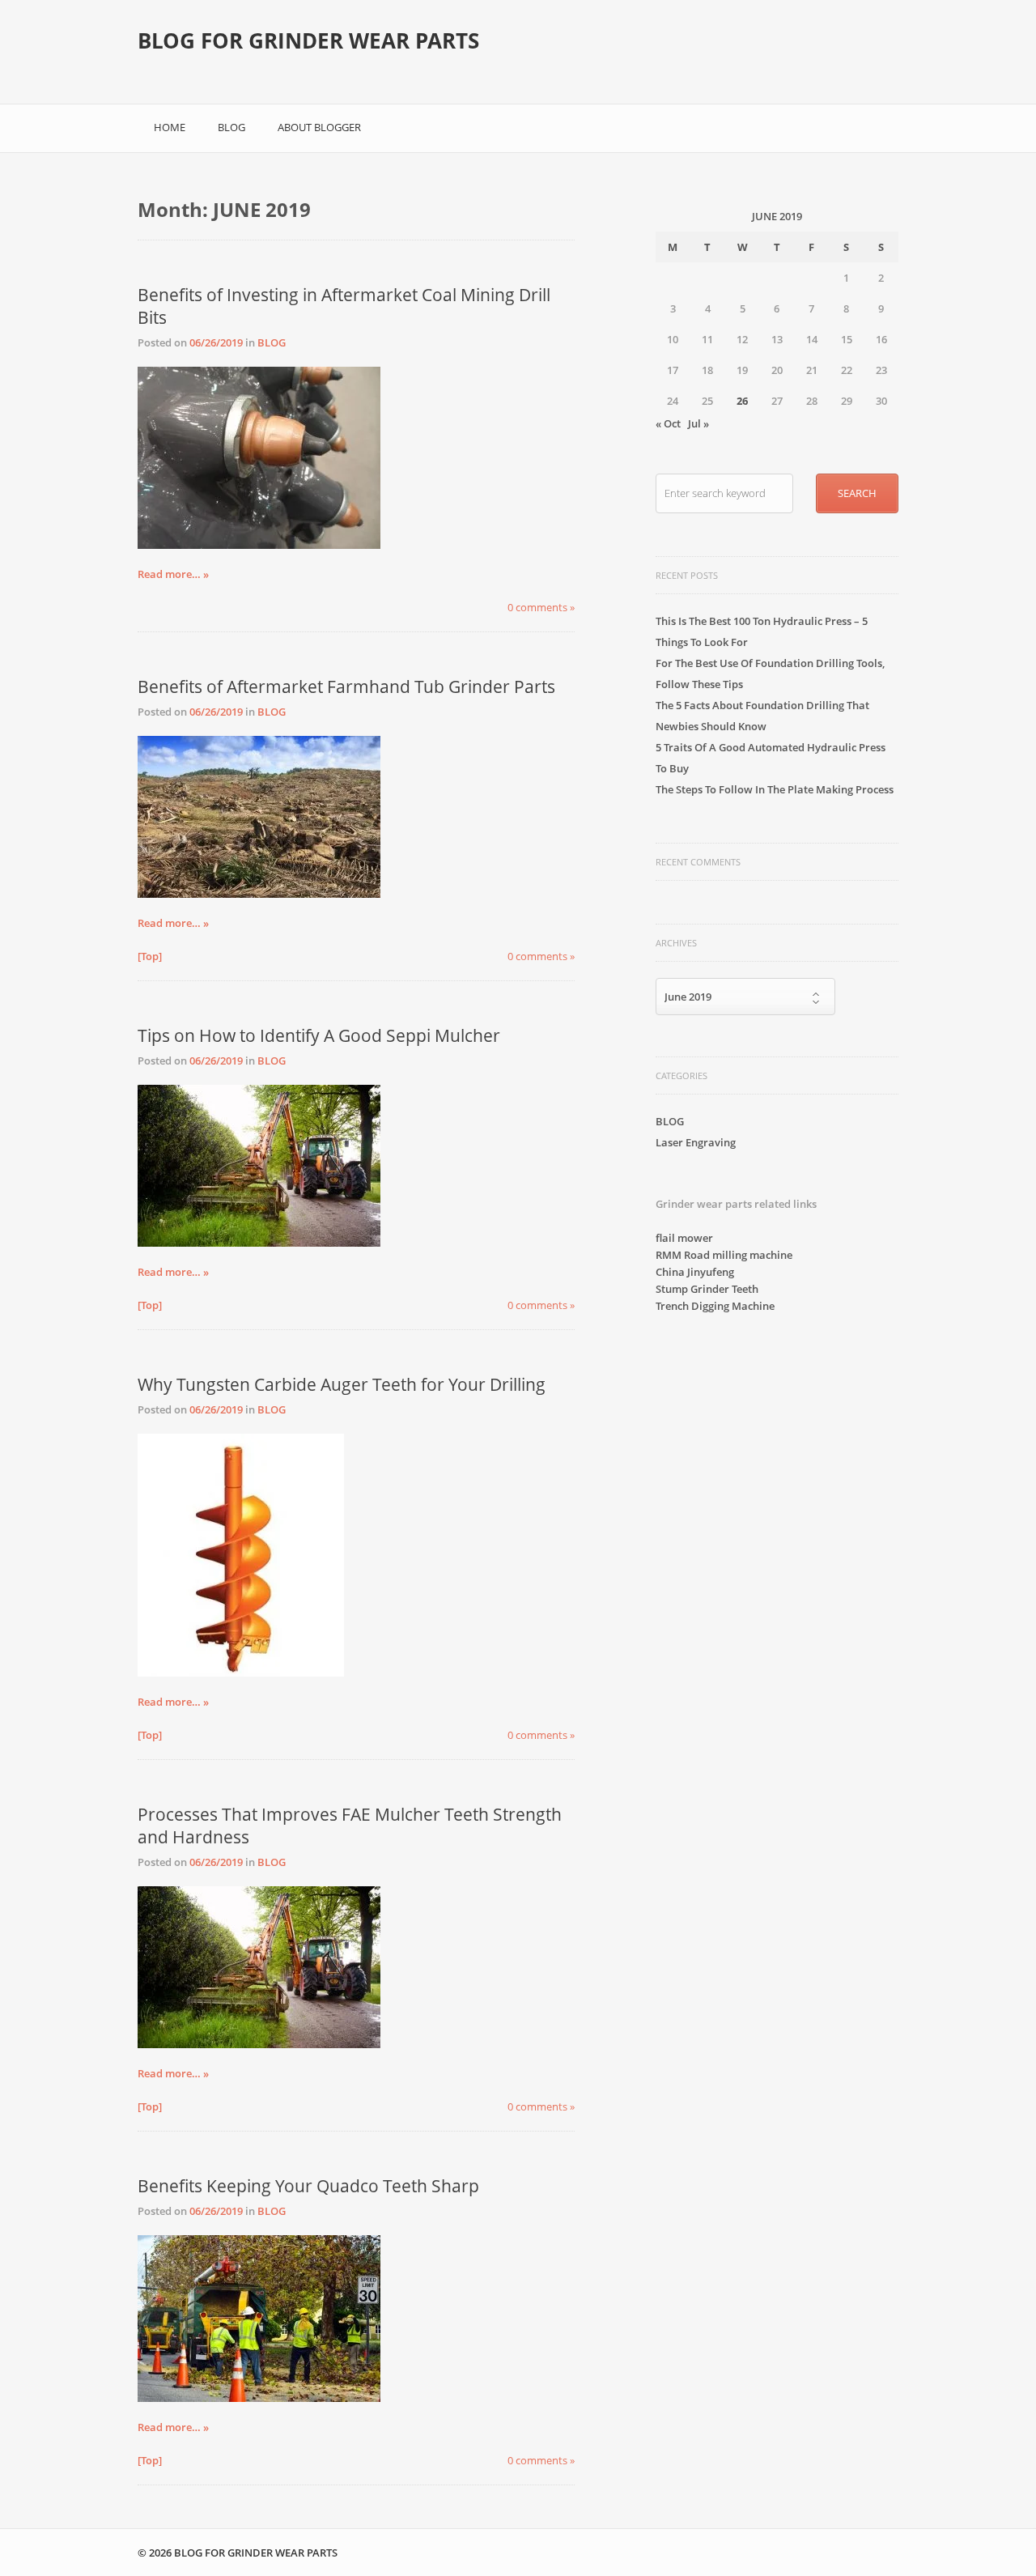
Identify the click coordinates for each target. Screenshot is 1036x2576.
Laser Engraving (696, 1142)
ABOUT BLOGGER (319, 127)
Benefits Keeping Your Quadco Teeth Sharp (308, 2186)
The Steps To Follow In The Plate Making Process (775, 789)
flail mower (684, 1238)
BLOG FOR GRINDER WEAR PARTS (308, 40)
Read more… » (173, 574)
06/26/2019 (216, 342)
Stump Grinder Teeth (707, 1289)
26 (742, 401)
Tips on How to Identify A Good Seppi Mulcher (319, 1035)
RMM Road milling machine (724, 1255)
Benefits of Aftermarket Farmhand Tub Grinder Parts (346, 687)
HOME (170, 127)
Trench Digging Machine (715, 1306)
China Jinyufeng (695, 1272)
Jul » (698, 423)
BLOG (231, 127)
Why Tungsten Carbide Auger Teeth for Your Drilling (342, 1384)
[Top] (150, 956)
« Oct (668, 423)
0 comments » (541, 607)
